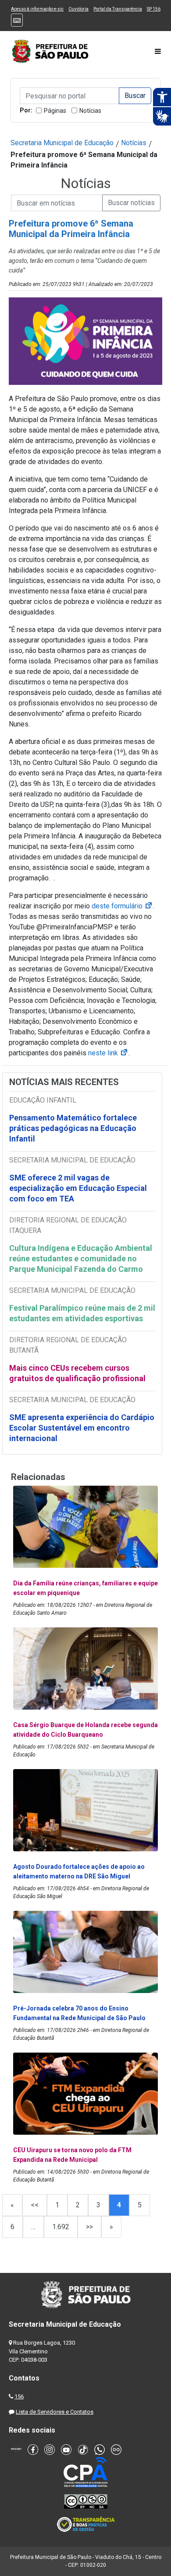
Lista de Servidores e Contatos (55, 2412)
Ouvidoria (78, 9)
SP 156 (154, 9)
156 (19, 2396)
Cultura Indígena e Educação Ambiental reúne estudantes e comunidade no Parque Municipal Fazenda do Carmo (81, 1258)
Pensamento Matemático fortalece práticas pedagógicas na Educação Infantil (73, 1128)
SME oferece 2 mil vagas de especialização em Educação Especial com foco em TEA (78, 1188)
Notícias (90, 111)
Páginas (55, 111)
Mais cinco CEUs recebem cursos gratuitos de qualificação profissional (77, 1373)
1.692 (61, 2227)
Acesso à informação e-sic (37, 9)
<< (35, 2205)
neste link (108, 1053)
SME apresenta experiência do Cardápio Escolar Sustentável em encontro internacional (82, 1428)
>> (89, 2227)
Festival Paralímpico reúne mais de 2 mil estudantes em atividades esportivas (82, 1313)
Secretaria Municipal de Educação (62, 143)
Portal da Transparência (118, 9)
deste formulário (122, 906)
